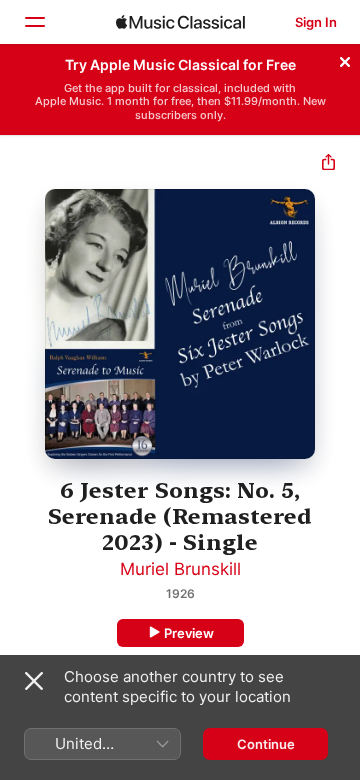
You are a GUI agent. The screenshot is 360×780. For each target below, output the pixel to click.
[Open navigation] (34, 22)
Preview (189, 633)
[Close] (345, 59)
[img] (180, 22)
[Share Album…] (328, 164)
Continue (266, 744)
